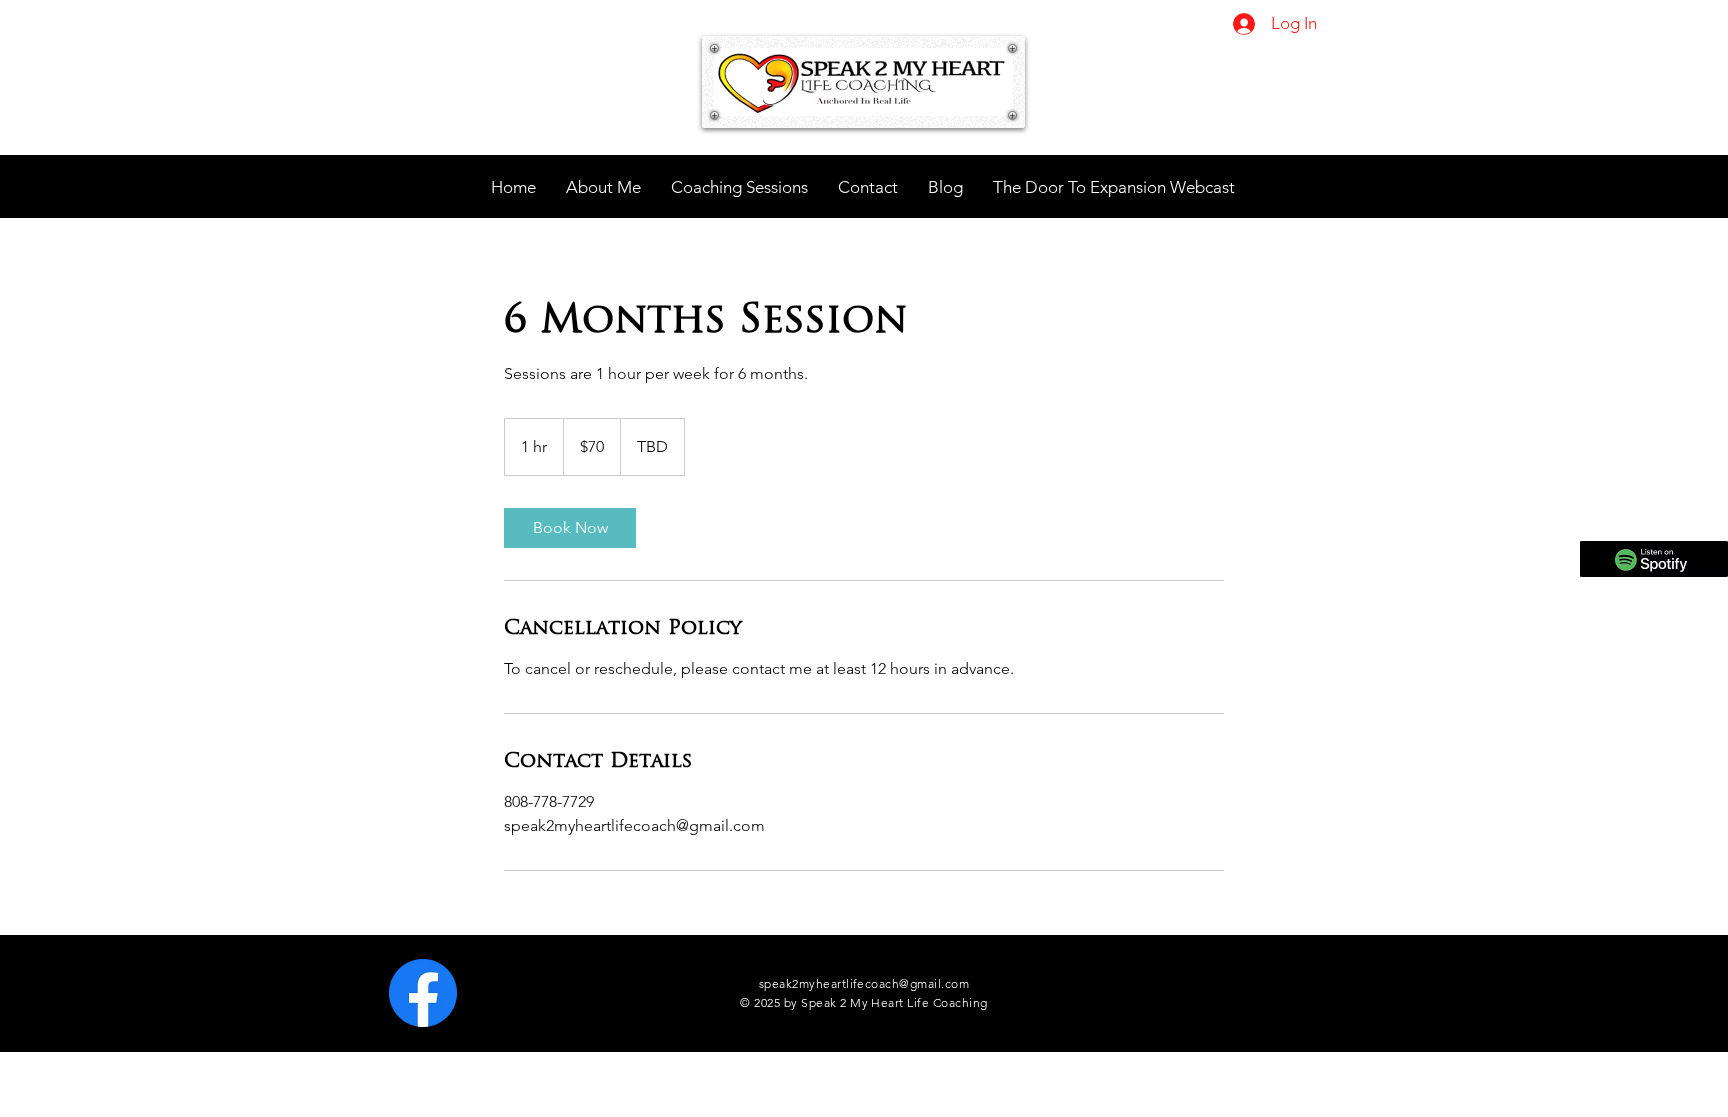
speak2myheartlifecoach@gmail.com (864, 983)
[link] (570, 528)
